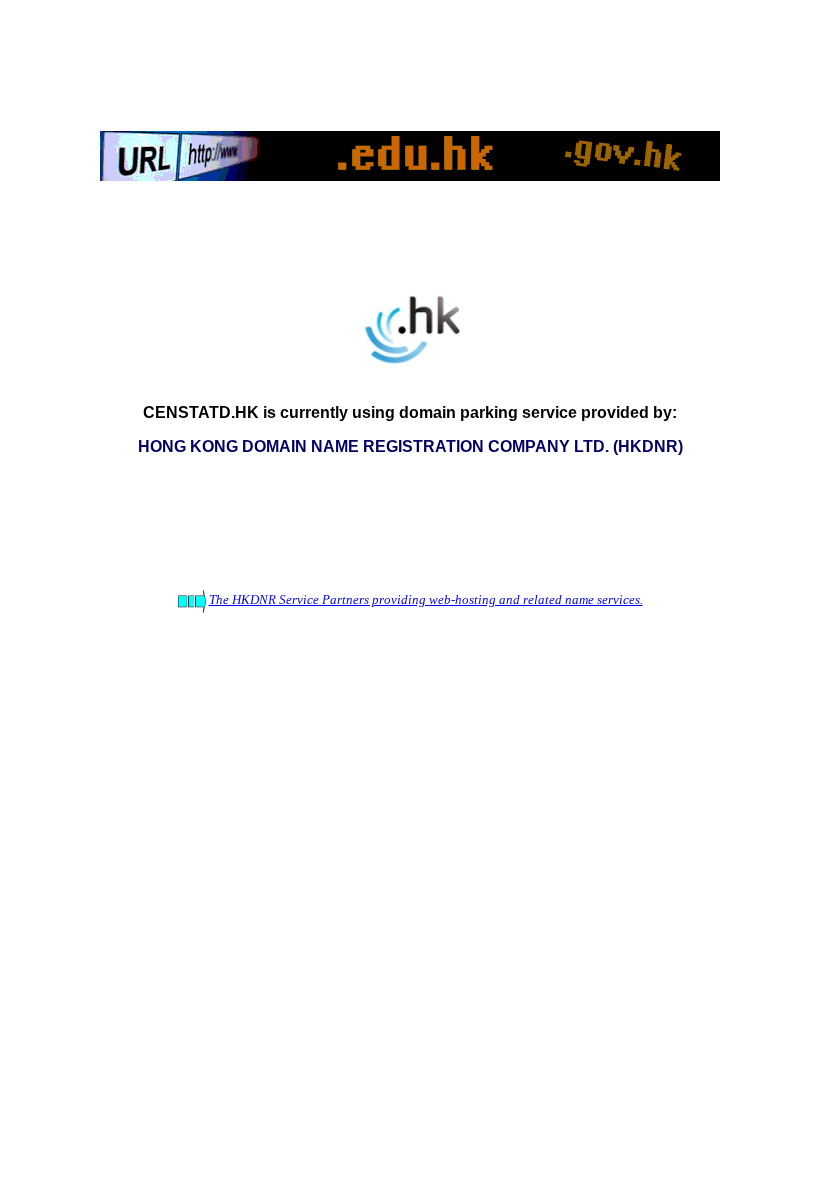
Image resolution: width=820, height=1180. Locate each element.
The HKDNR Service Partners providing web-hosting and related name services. (426, 599)
